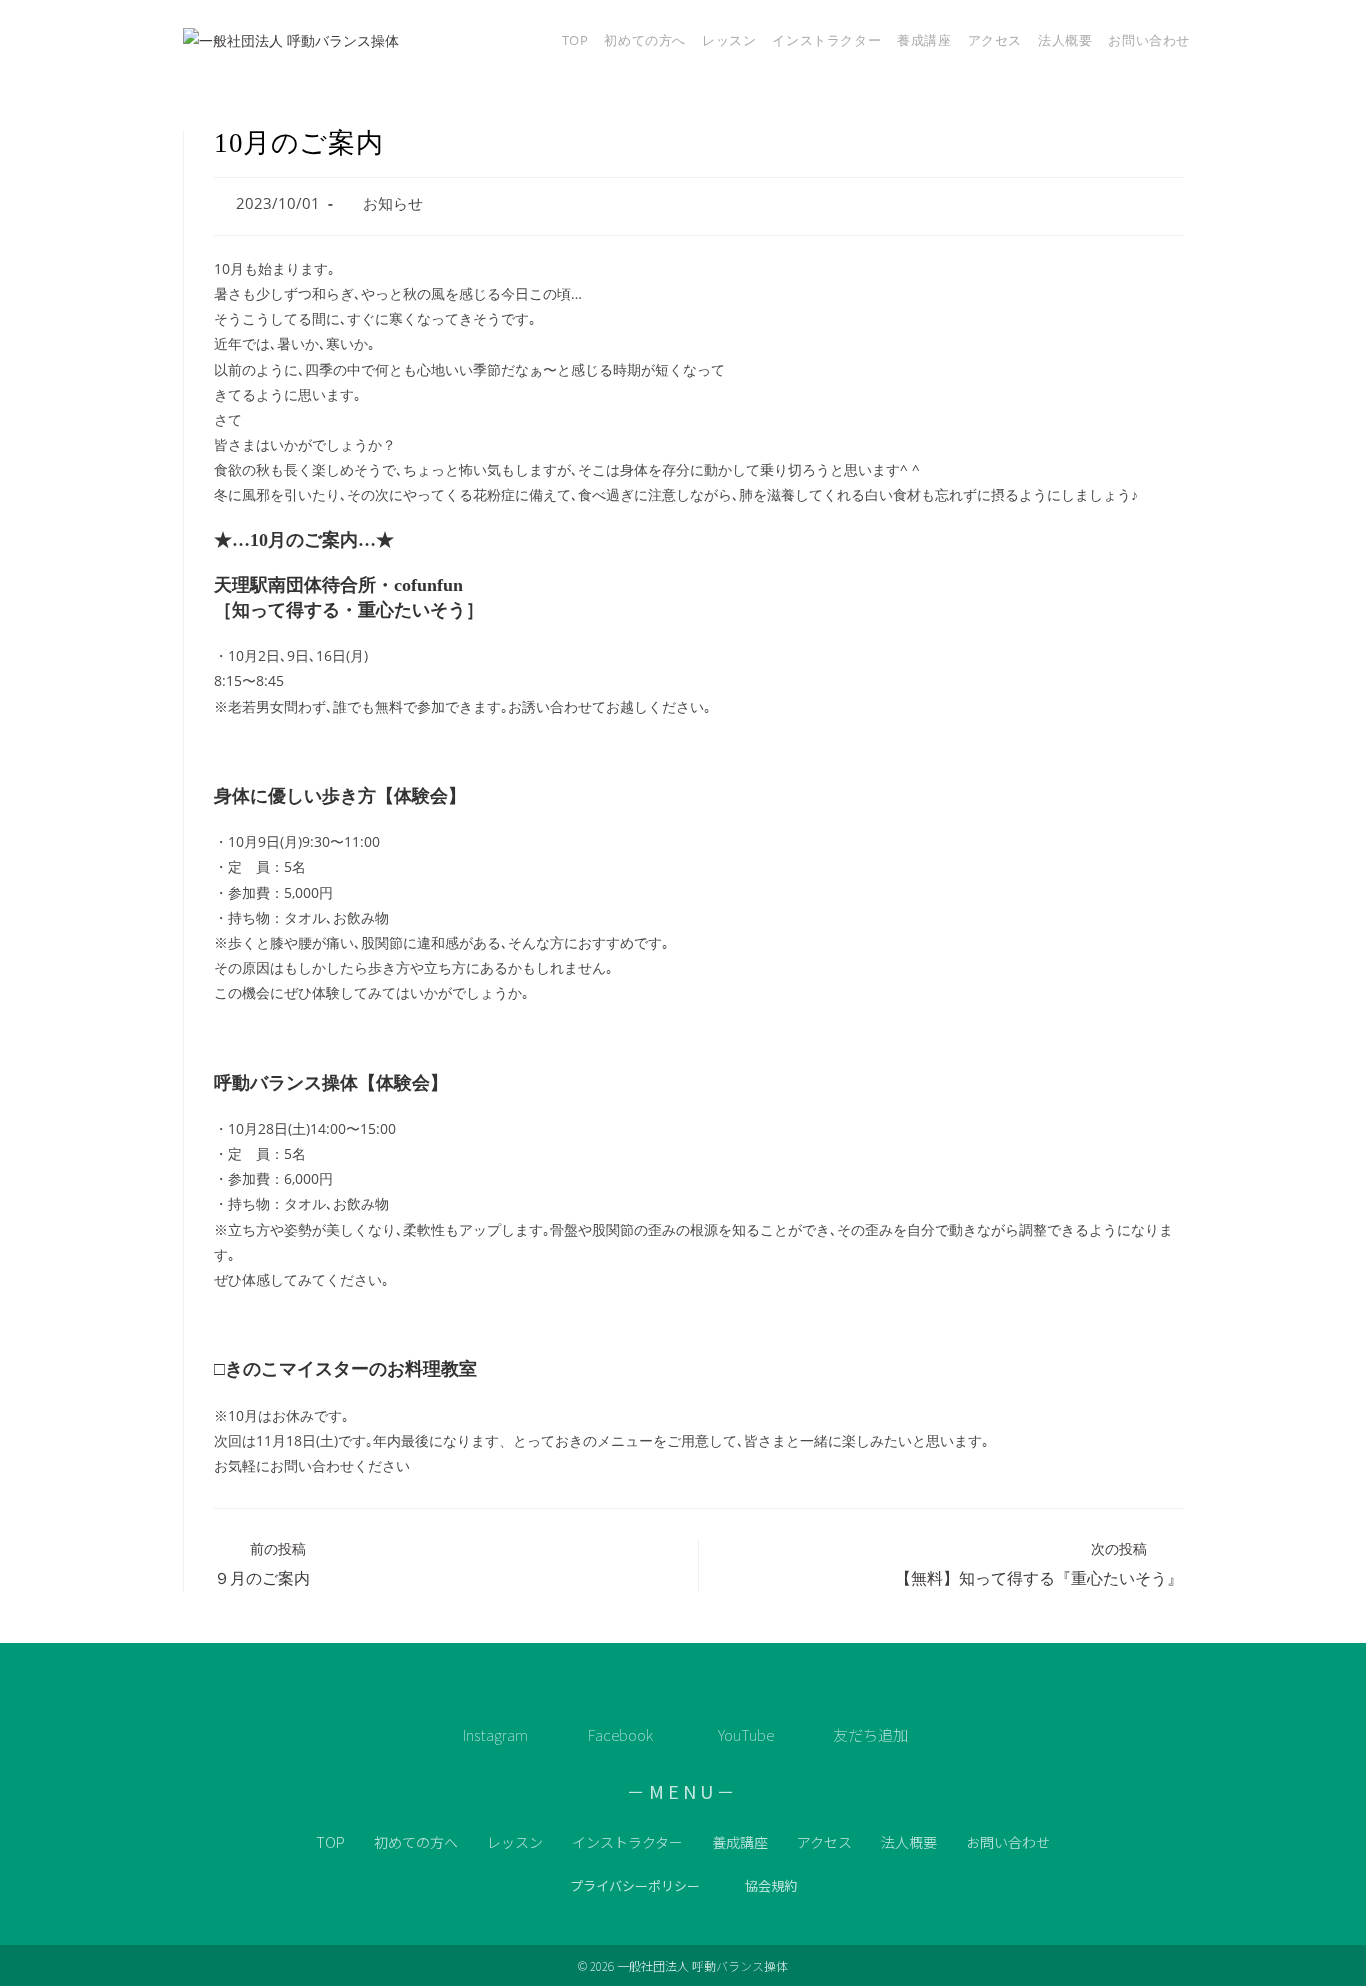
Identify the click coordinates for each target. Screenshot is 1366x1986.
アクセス (824, 1842)
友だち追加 (870, 1734)
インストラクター (627, 1842)
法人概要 (909, 1842)
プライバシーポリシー (635, 1885)
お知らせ (393, 203)
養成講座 (740, 1842)
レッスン (515, 1842)
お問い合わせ (1008, 1842)
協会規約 (771, 1885)
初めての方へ (416, 1842)
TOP (330, 1842)
